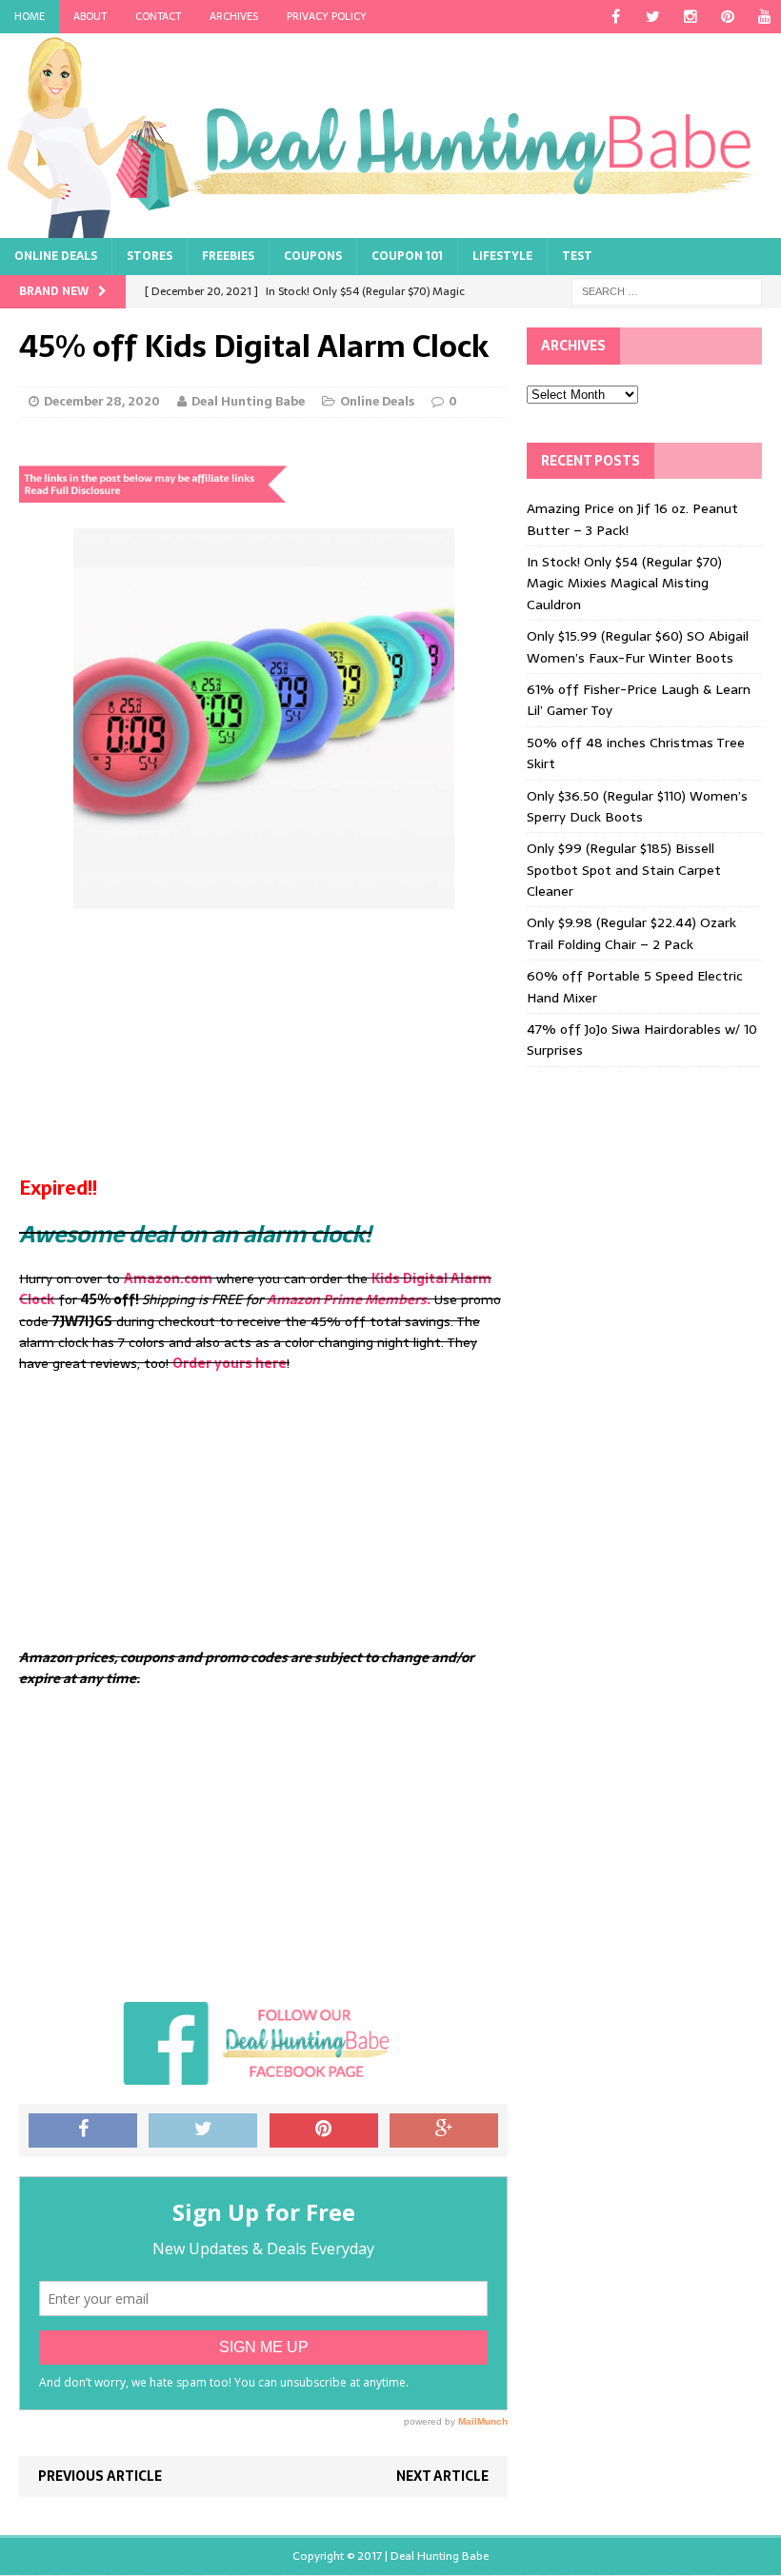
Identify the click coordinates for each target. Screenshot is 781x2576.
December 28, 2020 (102, 401)
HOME (30, 16)
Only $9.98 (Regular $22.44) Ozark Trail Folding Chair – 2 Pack (631, 933)
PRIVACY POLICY (327, 16)
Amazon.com (168, 1278)
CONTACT (158, 16)
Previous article (100, 2476)
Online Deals (56, 256)
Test (577, 256)
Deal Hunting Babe (248, 401)
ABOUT (90, 16)
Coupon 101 (407, 256)
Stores (150, 256)
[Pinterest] (727, 17)
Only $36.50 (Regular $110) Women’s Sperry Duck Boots (637, 806)
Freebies (228, 256)
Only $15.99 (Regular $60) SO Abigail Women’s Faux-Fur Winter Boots (638, 646)
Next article (442, 2476)
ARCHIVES (234, 16)
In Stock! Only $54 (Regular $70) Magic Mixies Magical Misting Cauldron (624, 583)
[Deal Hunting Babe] (390, 136)
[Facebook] (616, 17)
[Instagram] (690, 17)
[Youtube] (764, 17)
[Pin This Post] (324, 2130)
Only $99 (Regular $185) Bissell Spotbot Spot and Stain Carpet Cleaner (624, 870)
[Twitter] (653, 17)
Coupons (313, 256)
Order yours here (230, 1363)
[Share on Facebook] (83, 2130)
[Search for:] (667, 291)
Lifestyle (502, 256)
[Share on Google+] (444, 2130)
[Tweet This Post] (203, 2130)
